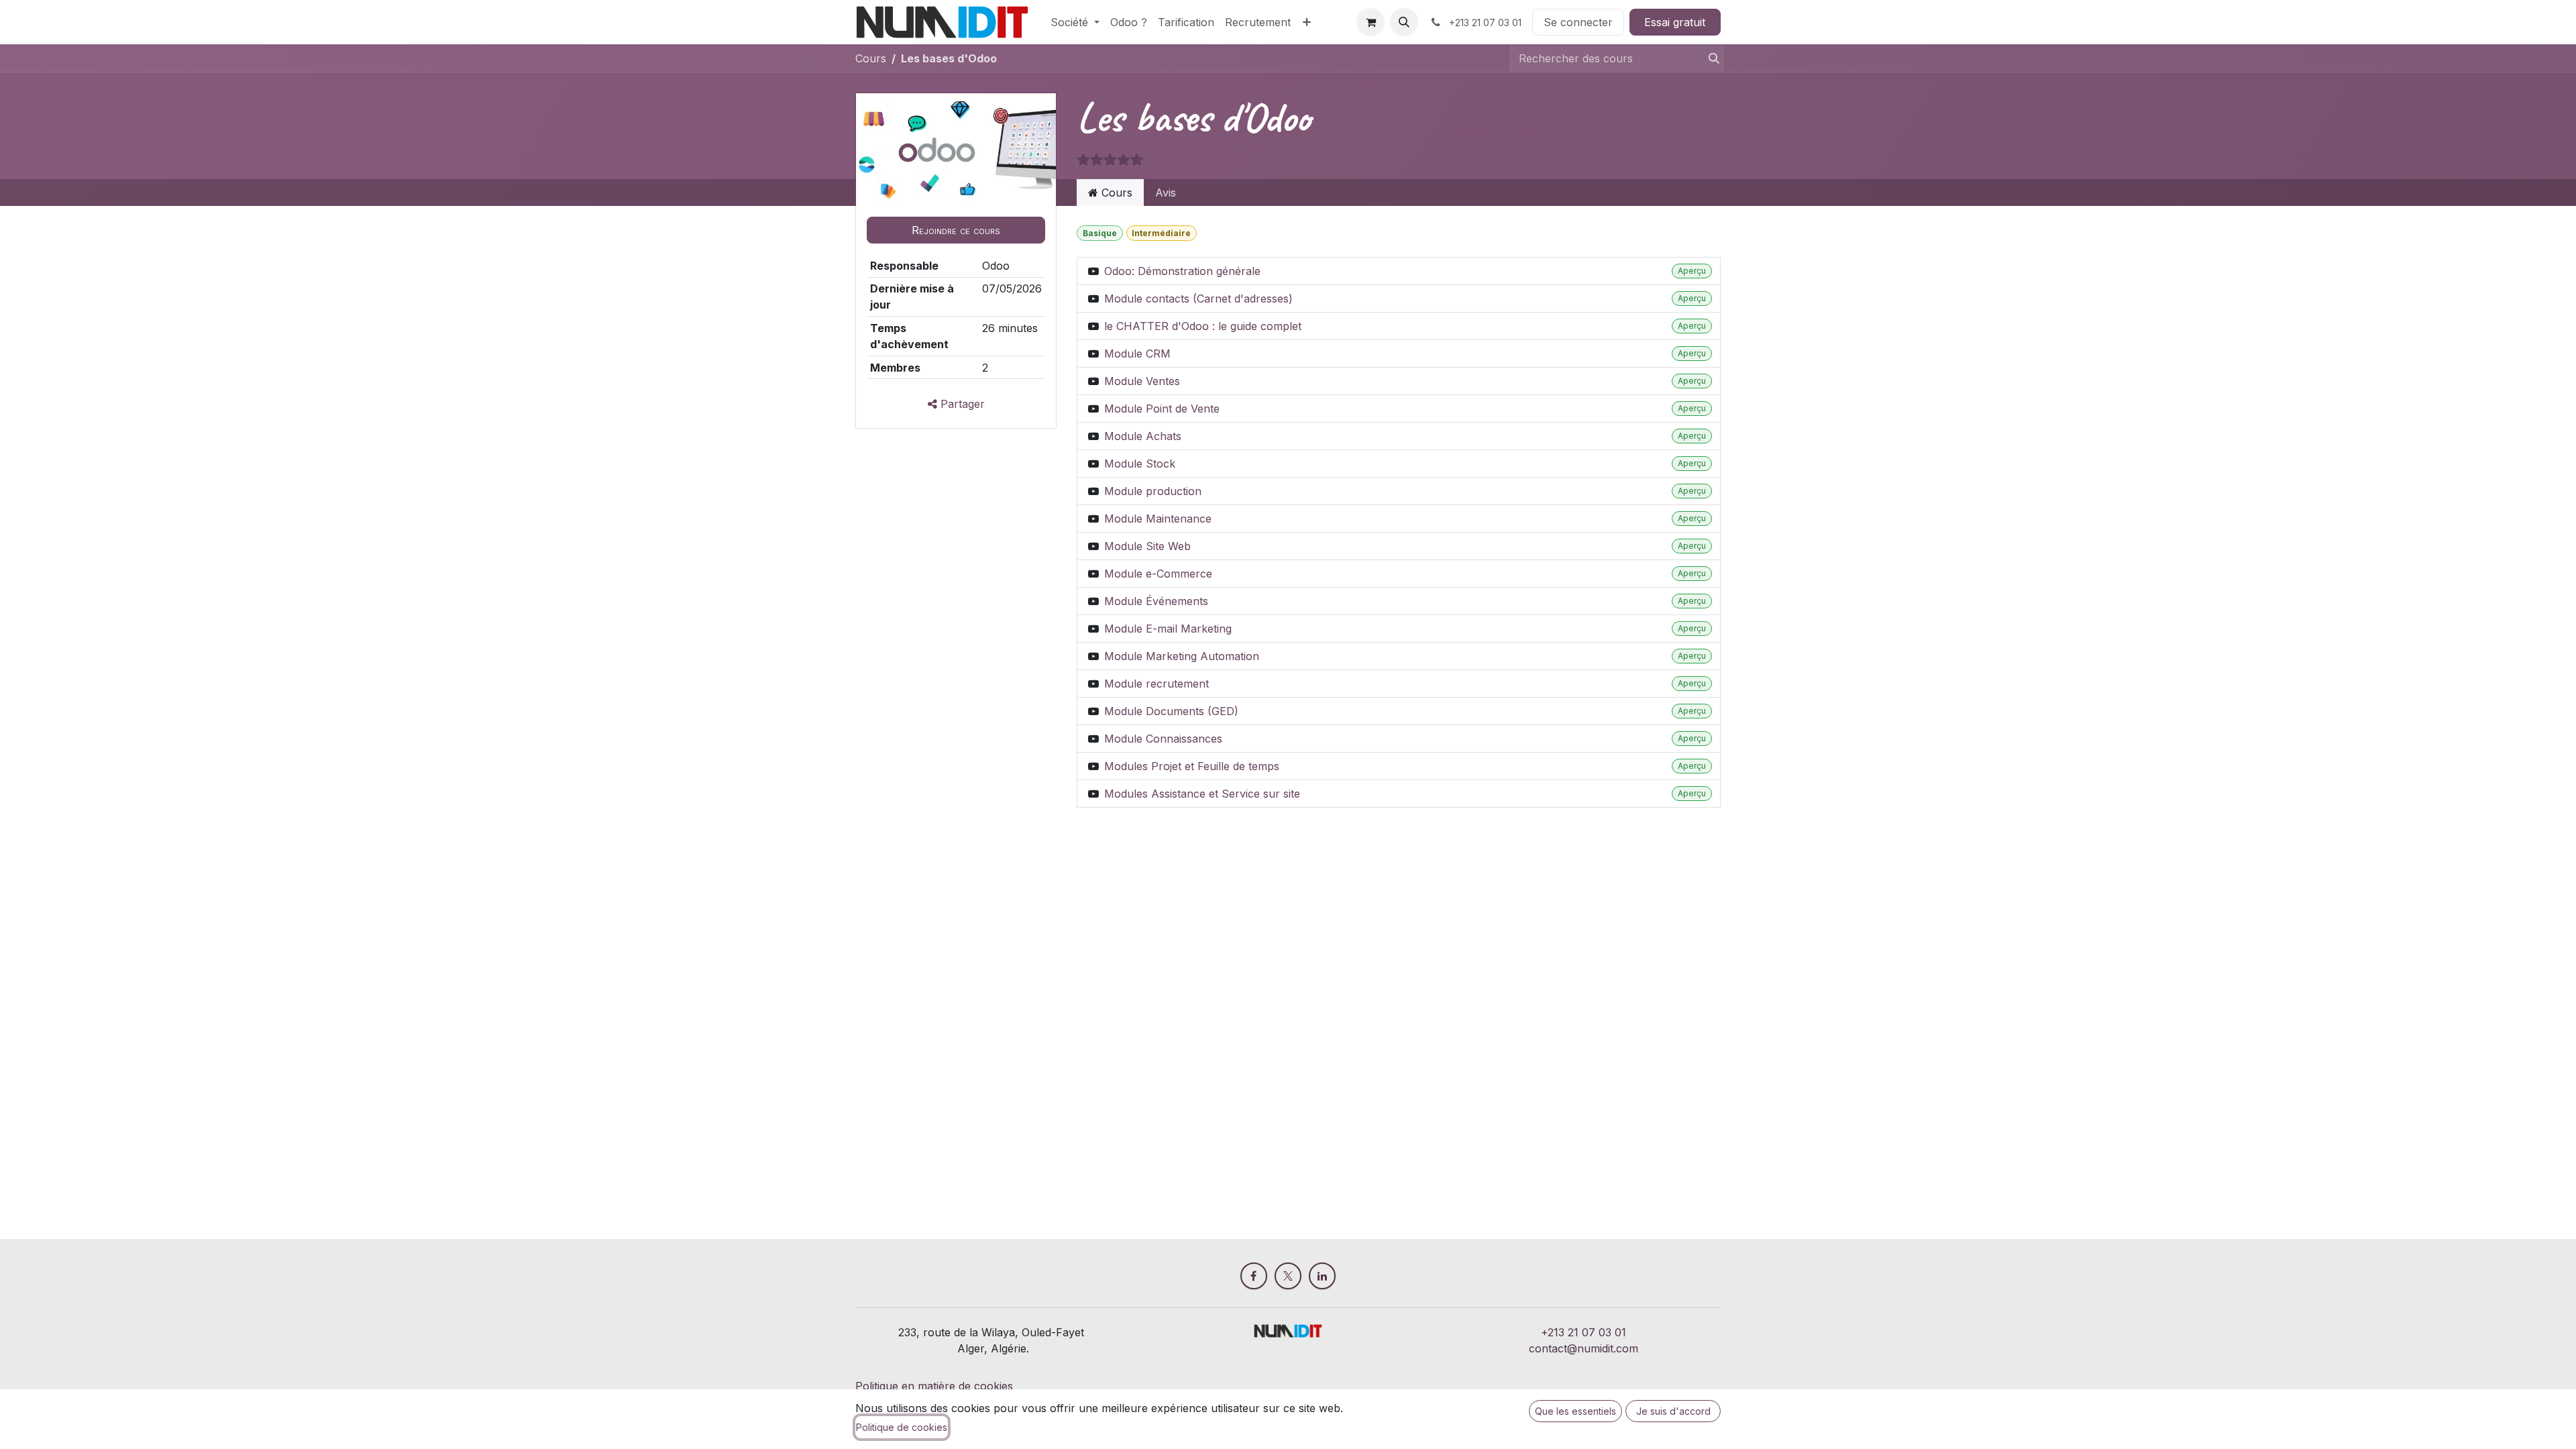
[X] (1288, 1276)
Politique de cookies (902, 1427)
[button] (1404, 22)
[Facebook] (1254, 1276)
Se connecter (1578, 22)
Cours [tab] (1115, 193)
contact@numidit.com (1584, 1348)
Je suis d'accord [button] (1673, 1411)
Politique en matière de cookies (934, 1386)
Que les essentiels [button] (1575, 1411)
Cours (871, 58)
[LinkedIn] (1322, 1276)
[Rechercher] (1708, 58)
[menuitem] (1075, 22)
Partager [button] (961, 404)
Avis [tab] (1166, 193)
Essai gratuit (1675, 22)
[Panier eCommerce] (1371, 22)
